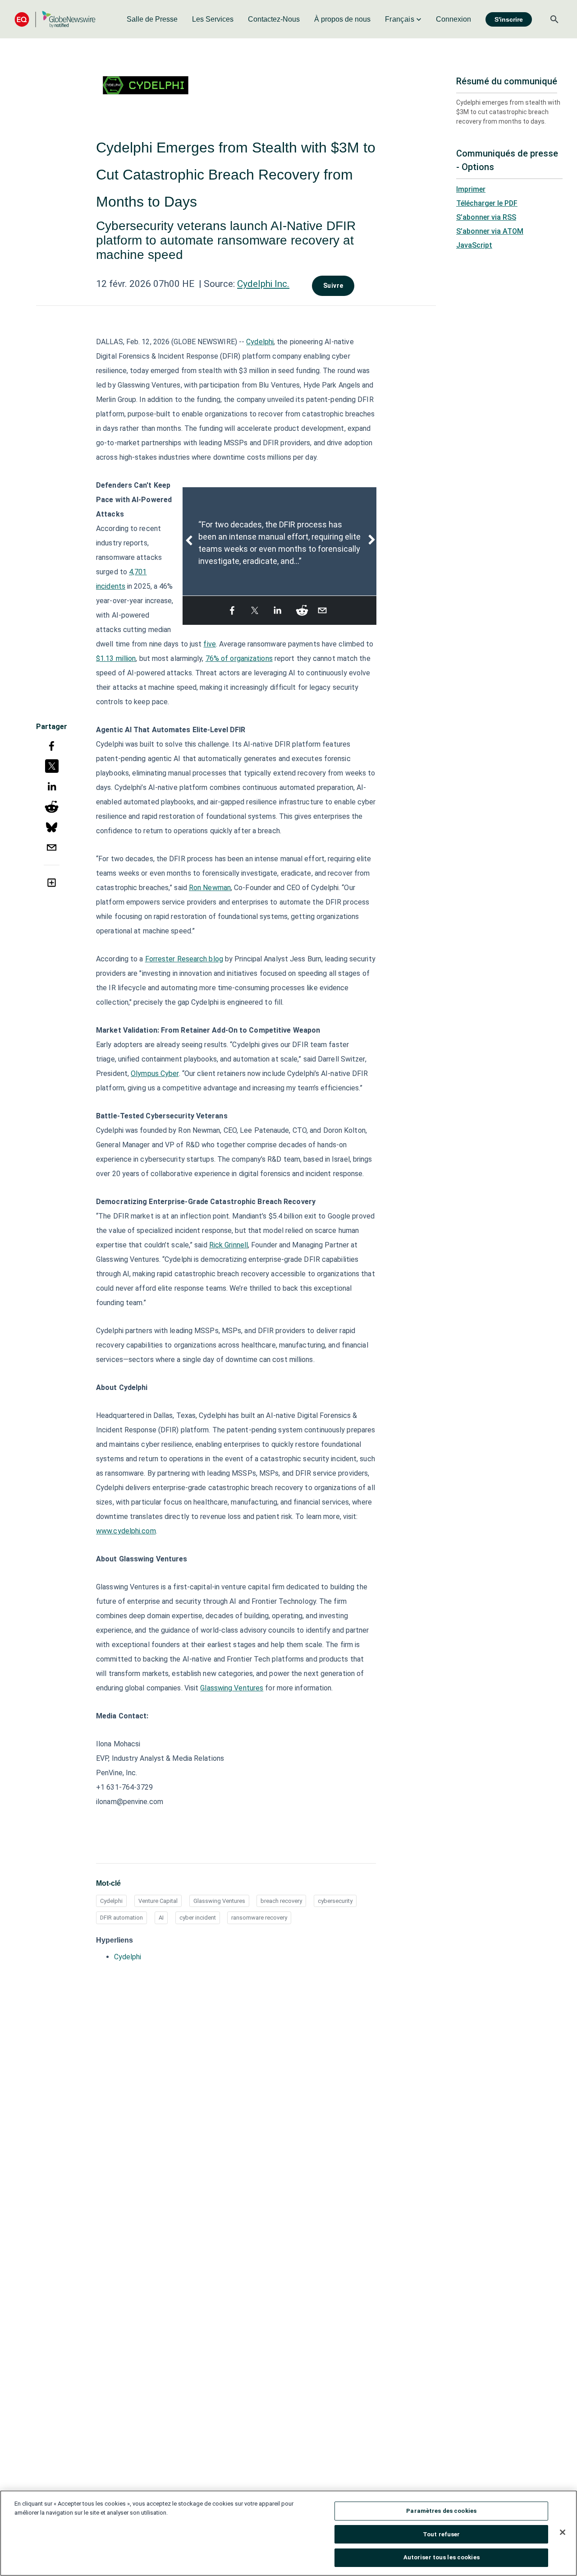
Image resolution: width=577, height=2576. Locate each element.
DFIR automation (121, 1918)
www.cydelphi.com (126, 1531)
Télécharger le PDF (487, 203)
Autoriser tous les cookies (442, 2557)
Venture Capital (158, 1901)
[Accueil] (55, 19)
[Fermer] (563, 2532)
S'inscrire (509, 19)
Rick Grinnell (229, 1245)
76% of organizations (239, 658)
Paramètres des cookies (441, 2511)
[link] (152, 19)
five (209, 644)
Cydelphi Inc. (263, 284)
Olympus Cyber (155, 1073)
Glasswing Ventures (232, 1688)
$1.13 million (116, 658)
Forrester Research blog (184, 959)
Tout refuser (442, 2534)
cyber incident (198, 1918)
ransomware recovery (259, 1918)
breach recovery (281, 1901)
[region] (288, 2533)
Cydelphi (260, 342)
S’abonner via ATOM (490, 231)
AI (161, 1918)
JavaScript (474, 245)
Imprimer (471, 189)
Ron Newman (210, 888)
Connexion (453, 19)
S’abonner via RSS (486, 217)
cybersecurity (335, 1901)
